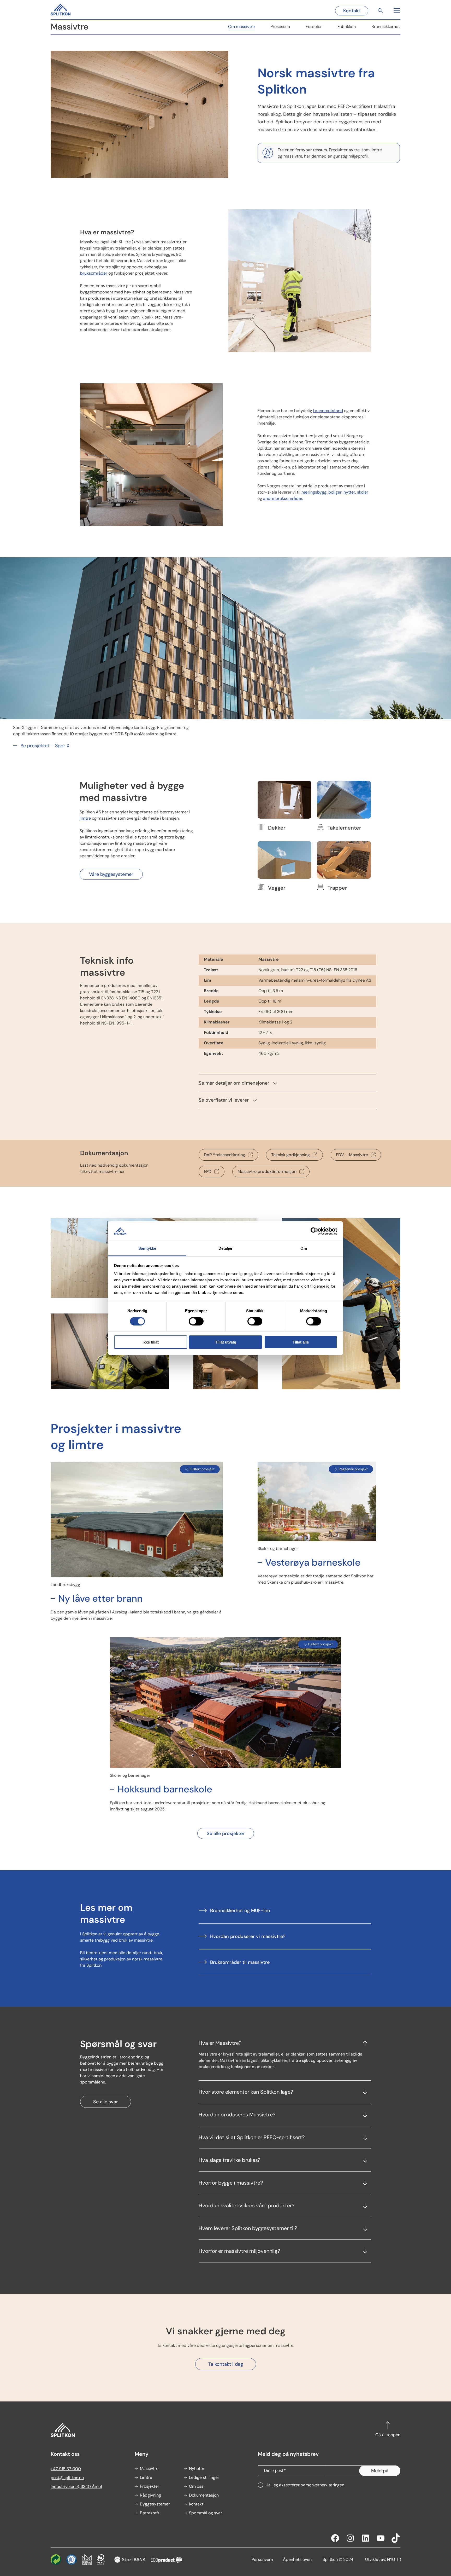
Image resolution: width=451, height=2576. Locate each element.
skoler (363, 492)
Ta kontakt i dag (226, 2364)
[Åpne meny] (396, 10)
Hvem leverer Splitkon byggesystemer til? (248, 2228)
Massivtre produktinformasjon (267, 1171)
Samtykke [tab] (147, 1248)
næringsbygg (314, 492)
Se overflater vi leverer (224, 1100)
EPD (208, 1171)
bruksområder (94, 273)
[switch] (196, 1321)
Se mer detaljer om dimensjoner (234, 1083)
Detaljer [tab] (226, 1248)
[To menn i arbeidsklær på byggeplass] (110, 1386)
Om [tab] (304, 1248)
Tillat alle (301, 1342)
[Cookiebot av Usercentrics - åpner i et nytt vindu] (314, 1231)
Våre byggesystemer (111, 874)
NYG (391, 2559)
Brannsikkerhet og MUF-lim (240, 1911)
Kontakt (352, 11)
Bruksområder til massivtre (240, 1962)
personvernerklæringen (322, 2485)
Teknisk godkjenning (290, 1155)
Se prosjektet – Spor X (45, 746)
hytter (349, 492)
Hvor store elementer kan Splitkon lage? (246, 2092)
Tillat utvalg (226, 1342)
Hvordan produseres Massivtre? (237, 2115)
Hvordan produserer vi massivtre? (248, 1936)
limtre (85, 818)
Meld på (380, 2471)
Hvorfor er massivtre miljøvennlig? (239, 2251)
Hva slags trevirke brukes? (229, 2160)
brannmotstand (328, 411)
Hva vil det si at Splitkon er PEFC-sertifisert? (252, 2137)
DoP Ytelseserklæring (224, 1155)
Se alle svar (106, 2102)
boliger (335, 492)
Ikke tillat (151, 1342)
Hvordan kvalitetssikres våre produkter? (247, 2205)
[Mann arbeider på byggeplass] (341, 1386)
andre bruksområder (283, 498)
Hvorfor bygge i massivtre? (231, 2183)
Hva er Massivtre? (220, 2043)
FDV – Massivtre (352, 1155)
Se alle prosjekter (226, 1833)
